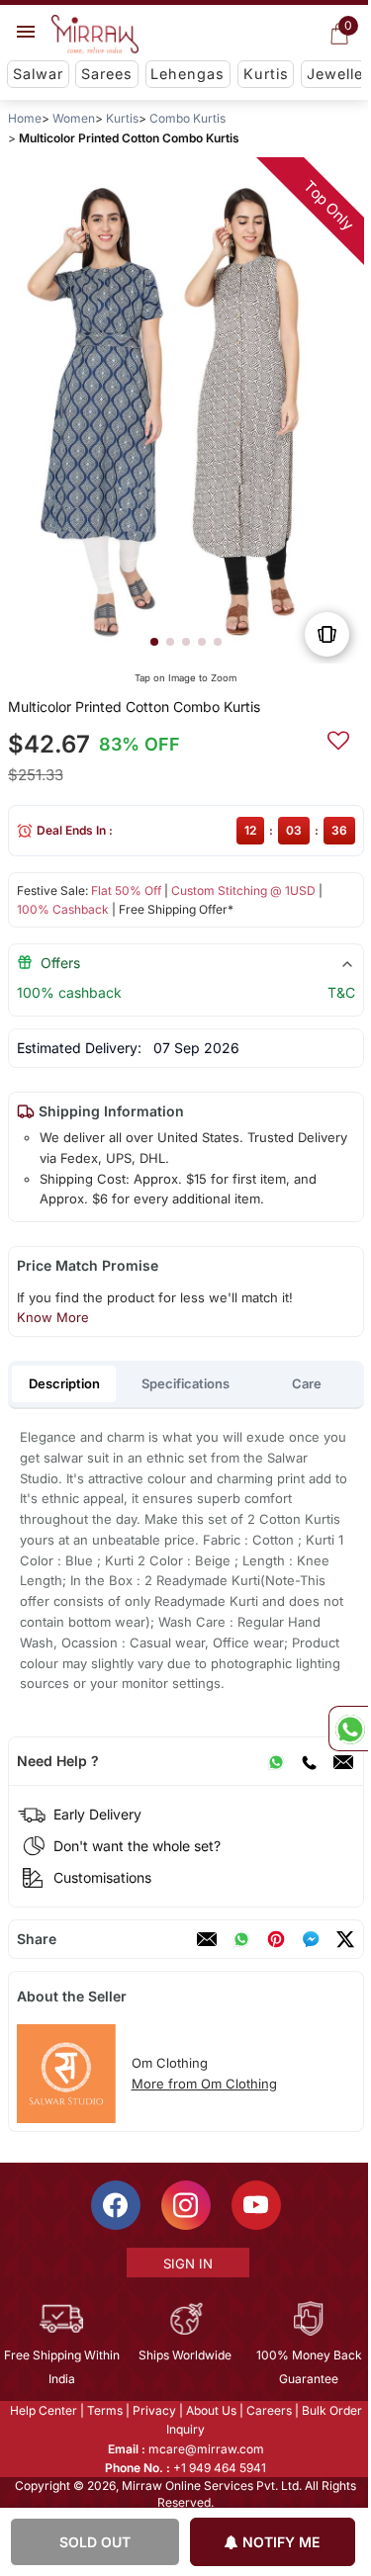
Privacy (152, 2410)
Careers (267, 2410)
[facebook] (310, 1939)
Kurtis (266, 74)
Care (307, 1383)
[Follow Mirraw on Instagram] (184, 2205)
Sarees (107, 74)
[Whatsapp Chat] (348, 1729)
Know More (52, 1317)
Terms (103, 2410)
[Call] (308, 1761)
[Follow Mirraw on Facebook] (114, 2205)
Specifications (185, 1383)
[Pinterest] (275, 1939)
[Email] (342, 1761)
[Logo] (95, 35)
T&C (340, 992)
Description (64, 1383)
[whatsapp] (240, 1939)
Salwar (38, 74)
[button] (153, 642)
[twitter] (344, 1939)
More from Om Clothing (203, 2084)
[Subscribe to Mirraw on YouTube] (254, 2205)
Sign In (186, 2264)
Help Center (42, 2410)
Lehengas (187, 74)
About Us (209, 2410)
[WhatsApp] (275, 1761)
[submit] (337, 738)
